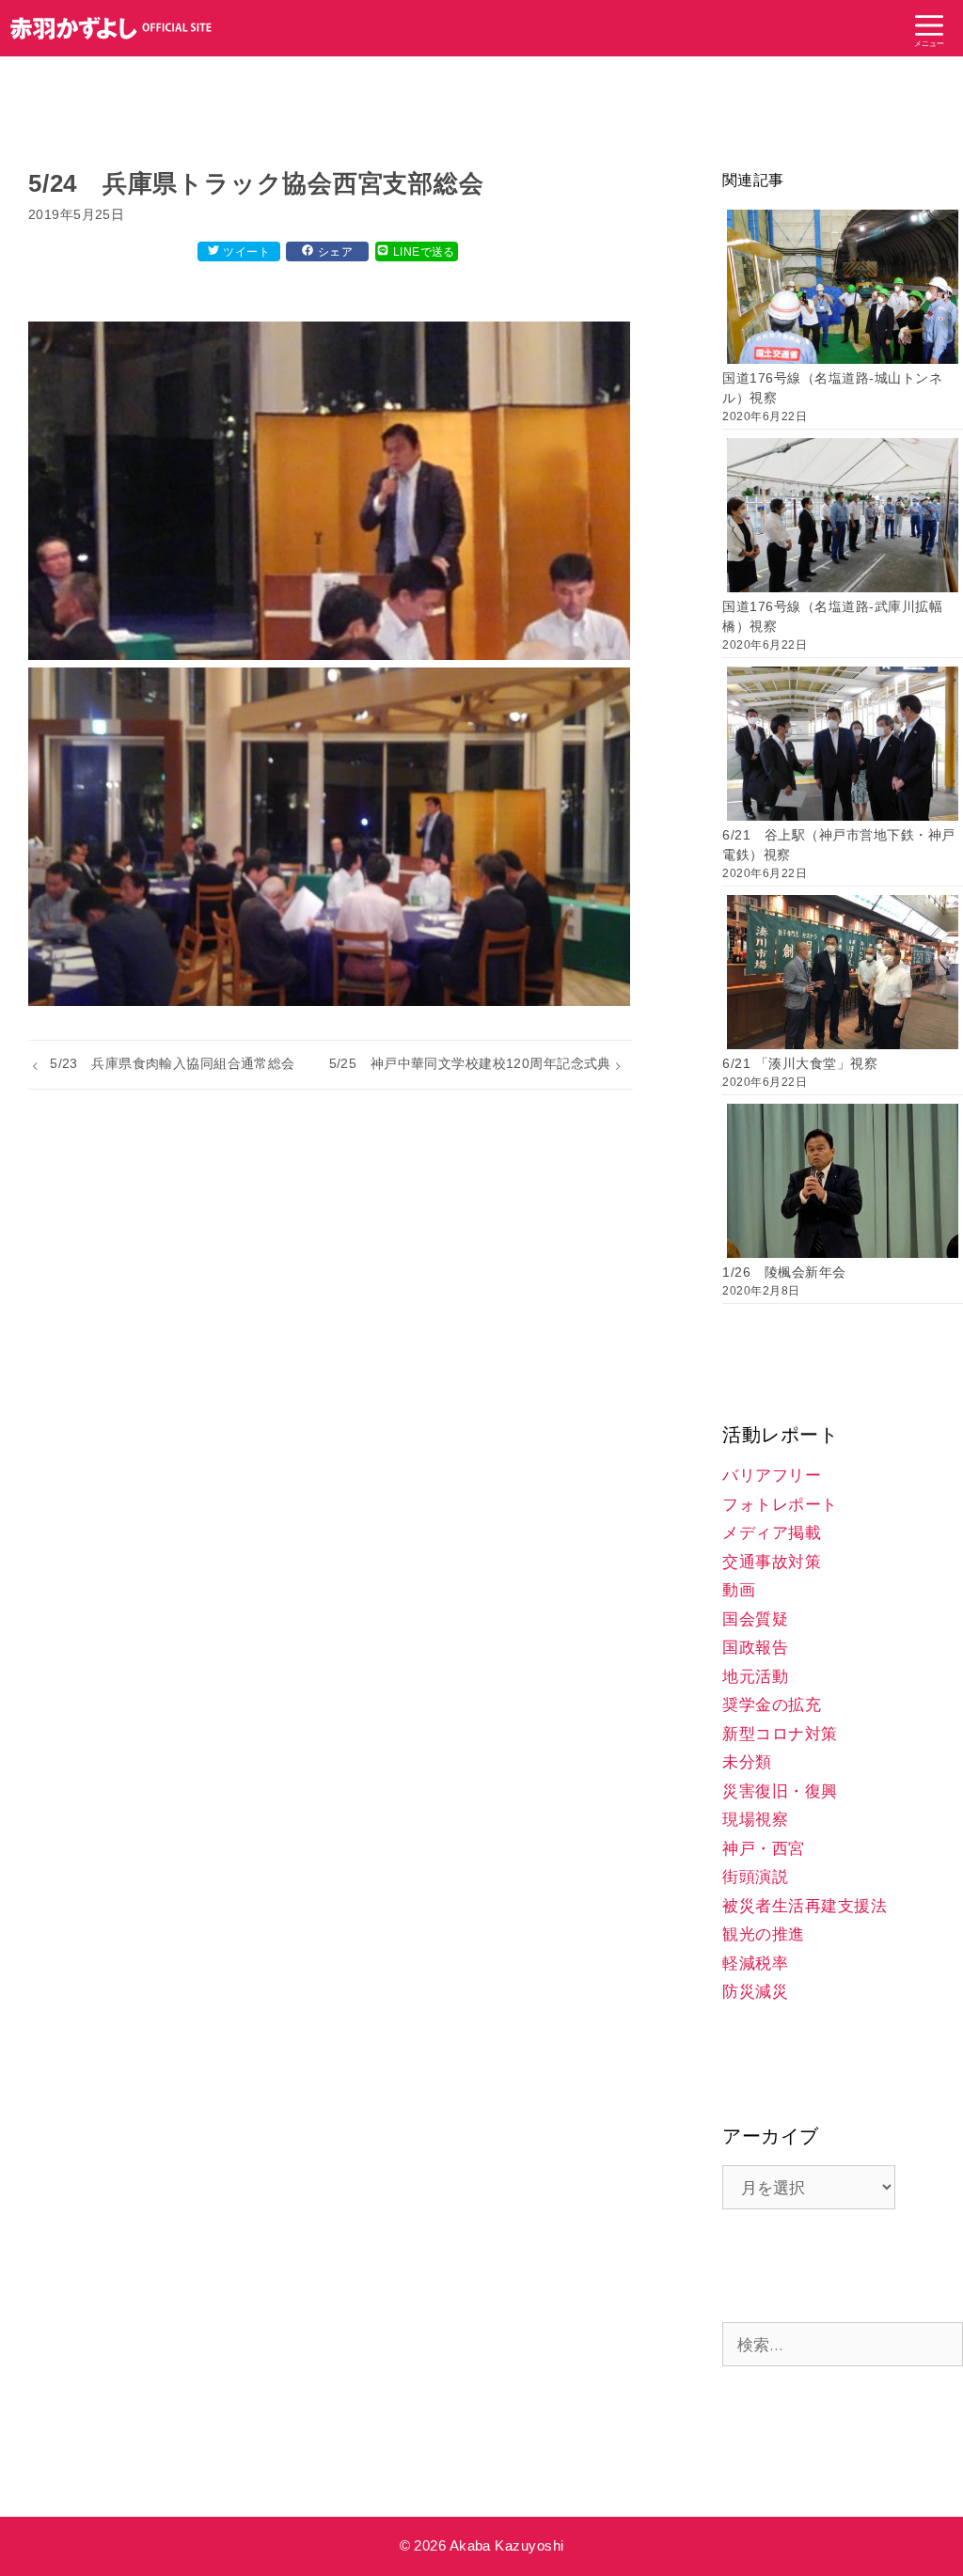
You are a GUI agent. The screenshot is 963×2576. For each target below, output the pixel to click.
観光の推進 (764, 1934)
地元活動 (755, 1677)
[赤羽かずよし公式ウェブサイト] (111, 28)
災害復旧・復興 (780, 1791)
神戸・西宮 (764, 1849)
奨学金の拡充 (772, 1705)
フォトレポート (780, 1505)
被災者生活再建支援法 (805, 1906)
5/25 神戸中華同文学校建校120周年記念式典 (470, 1063)
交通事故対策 (772, 1562)
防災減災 (755, 1992)
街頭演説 (755, 1877)
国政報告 (755, 1648)
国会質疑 (755, 1619)
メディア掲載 (772, 1533)
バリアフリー (772, 1476)
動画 (739, 1590)
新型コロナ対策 (780, 1734)
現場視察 (755, 1820)
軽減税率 (755, 1963)
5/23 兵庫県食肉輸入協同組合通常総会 (173, 1063)
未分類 (747, 1762)
